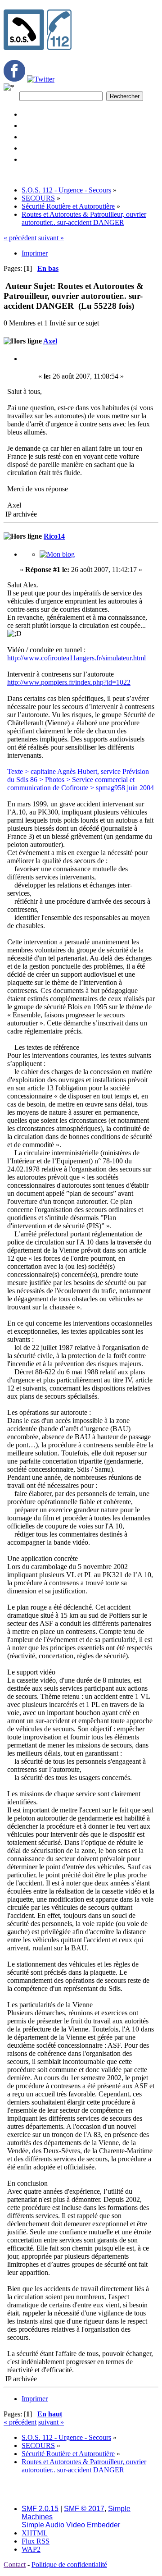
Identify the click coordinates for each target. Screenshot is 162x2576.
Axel (50, 341)
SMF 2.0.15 (40, 2509)
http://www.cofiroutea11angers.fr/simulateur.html (76, 658)
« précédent (20, 238)
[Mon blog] (57, 554)
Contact (15, 2565)
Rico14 (54, 536)
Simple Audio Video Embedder (71, 2525)
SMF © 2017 (84, 2509)
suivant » (51, 238)
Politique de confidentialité (69, 2565)
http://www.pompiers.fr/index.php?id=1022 (69, 682)
